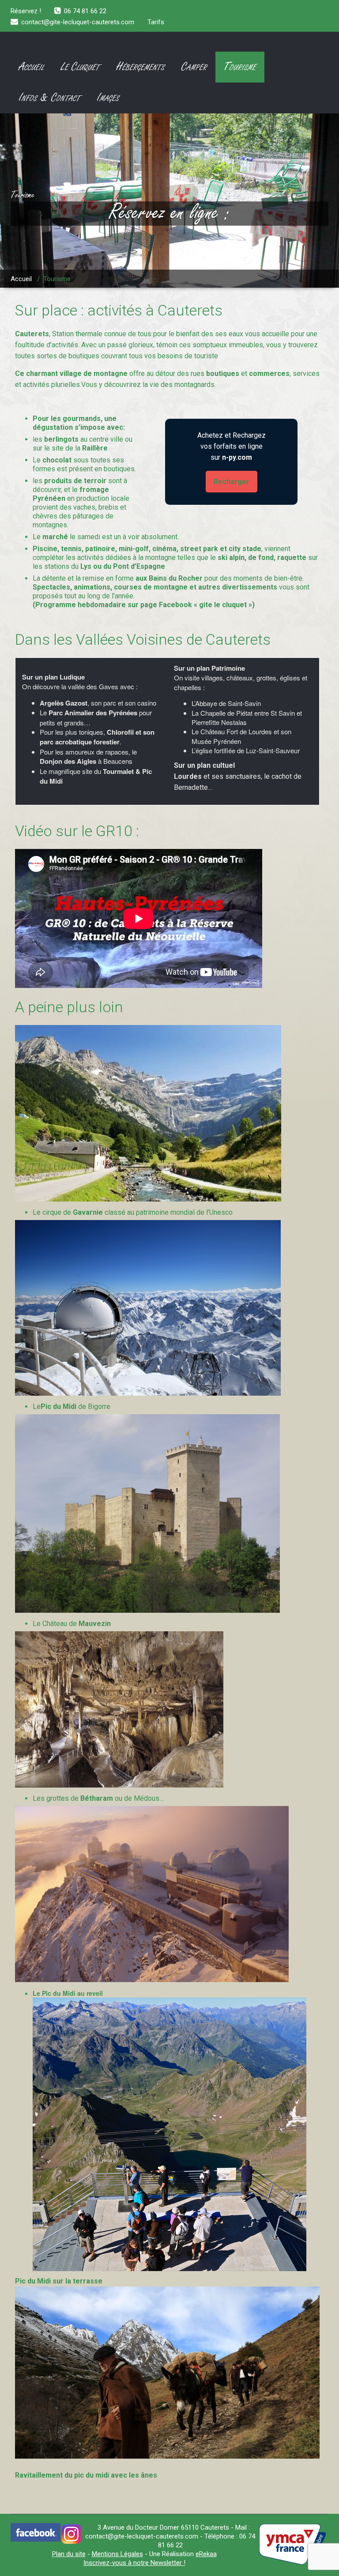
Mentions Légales (117, 2554)
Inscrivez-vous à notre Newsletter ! (134, 2563)
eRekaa (206, 2554)
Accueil (32, 67)
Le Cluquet (80, 67)
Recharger (232, 482)
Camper (194, 67)
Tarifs (156, 22)
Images (108, 98)
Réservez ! (26, 11)
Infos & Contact (50, 98)
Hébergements (141, 67)
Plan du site (69, 2554)
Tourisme (240, 67)
